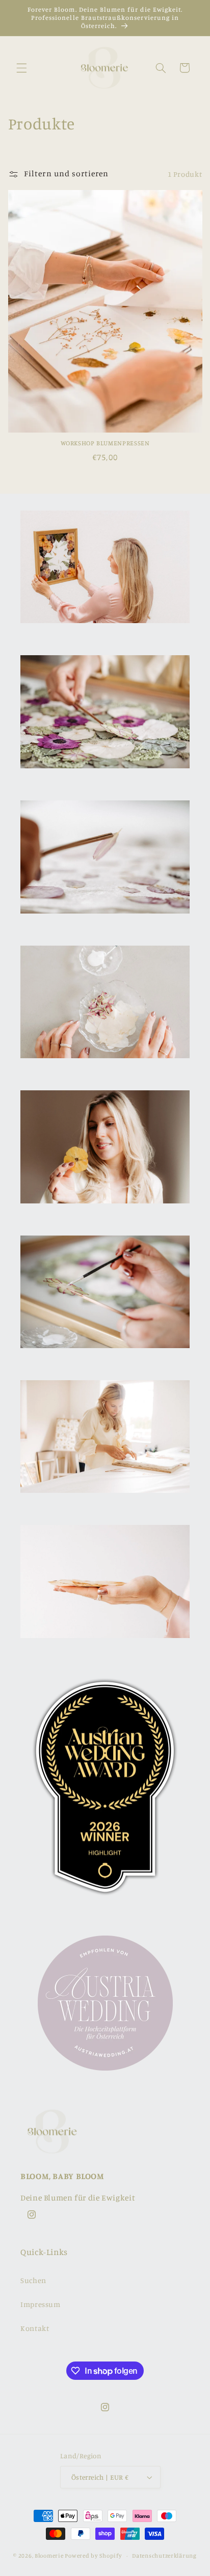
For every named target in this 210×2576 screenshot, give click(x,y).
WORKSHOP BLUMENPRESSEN (105, 443)
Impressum (41, 2304)
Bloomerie (49, 2556)
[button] (21, 68)
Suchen (33, 2280)
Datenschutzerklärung (164, 2556)
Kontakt (35, 2328)
